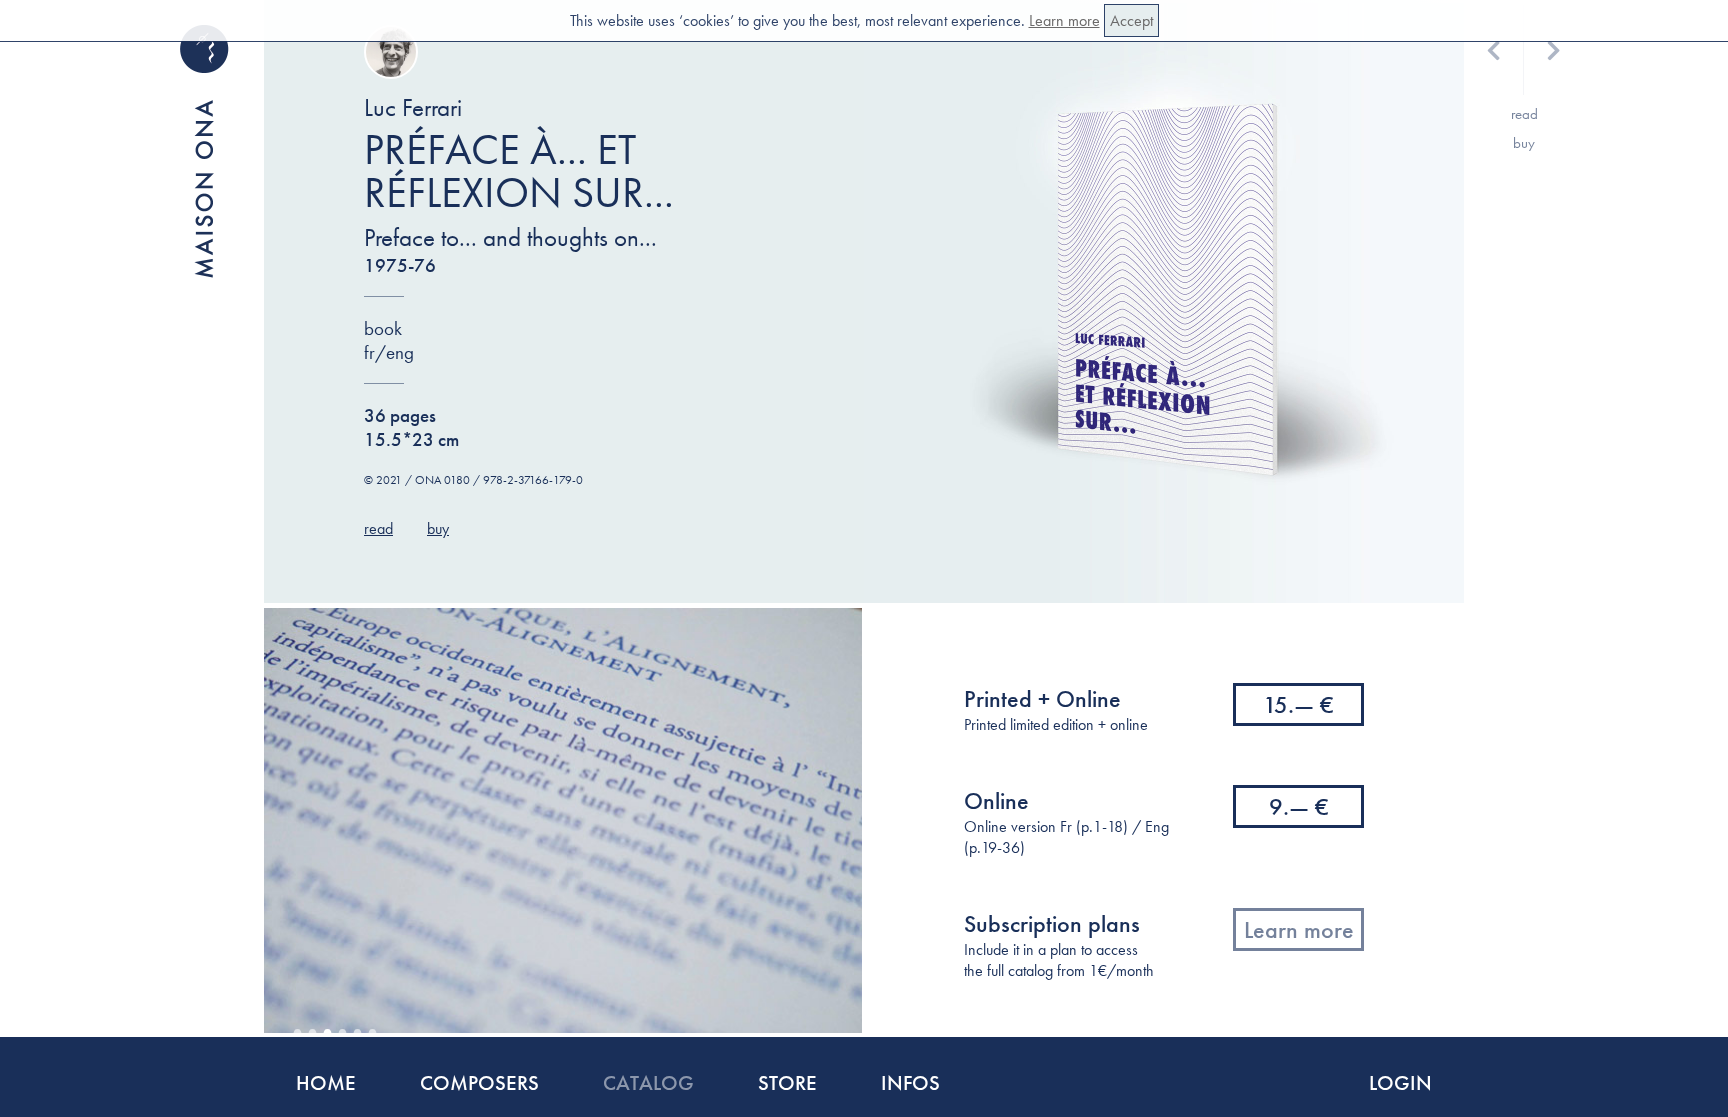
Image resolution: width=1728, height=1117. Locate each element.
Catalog (648, 1082)
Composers (479, 1082)
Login (1400, 1082)
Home (326, 1082)
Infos (910, 1082)
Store (787, 1082)
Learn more (1064, 20)
